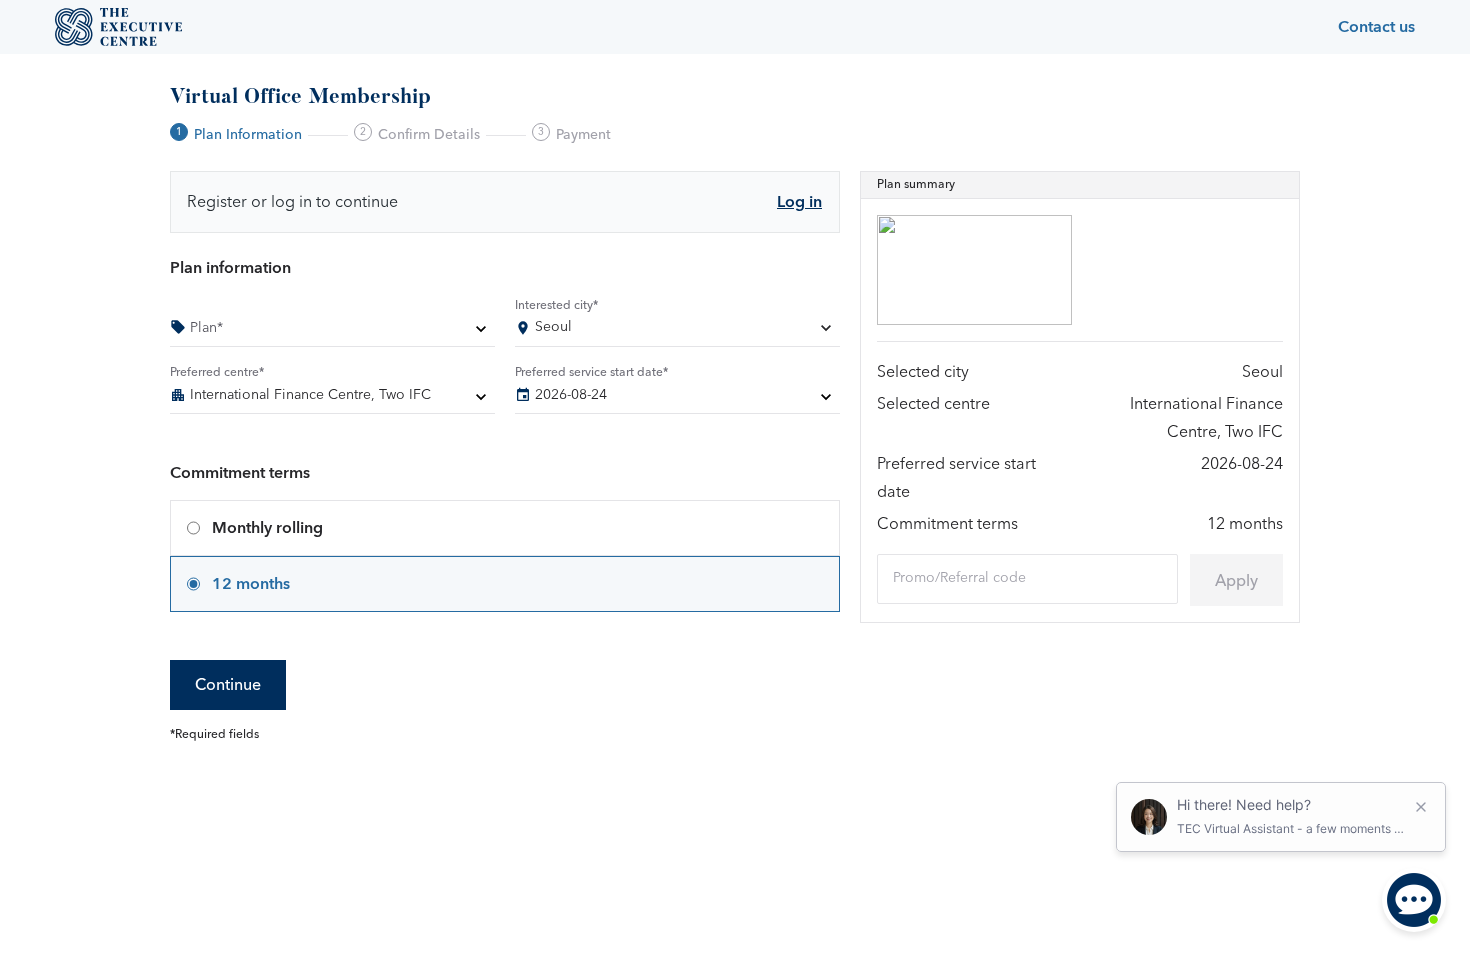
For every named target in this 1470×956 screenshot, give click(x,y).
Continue (228, 685)
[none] (332, 331)
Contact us (1376, 27)
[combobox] (677, 331)
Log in (799, 202)
